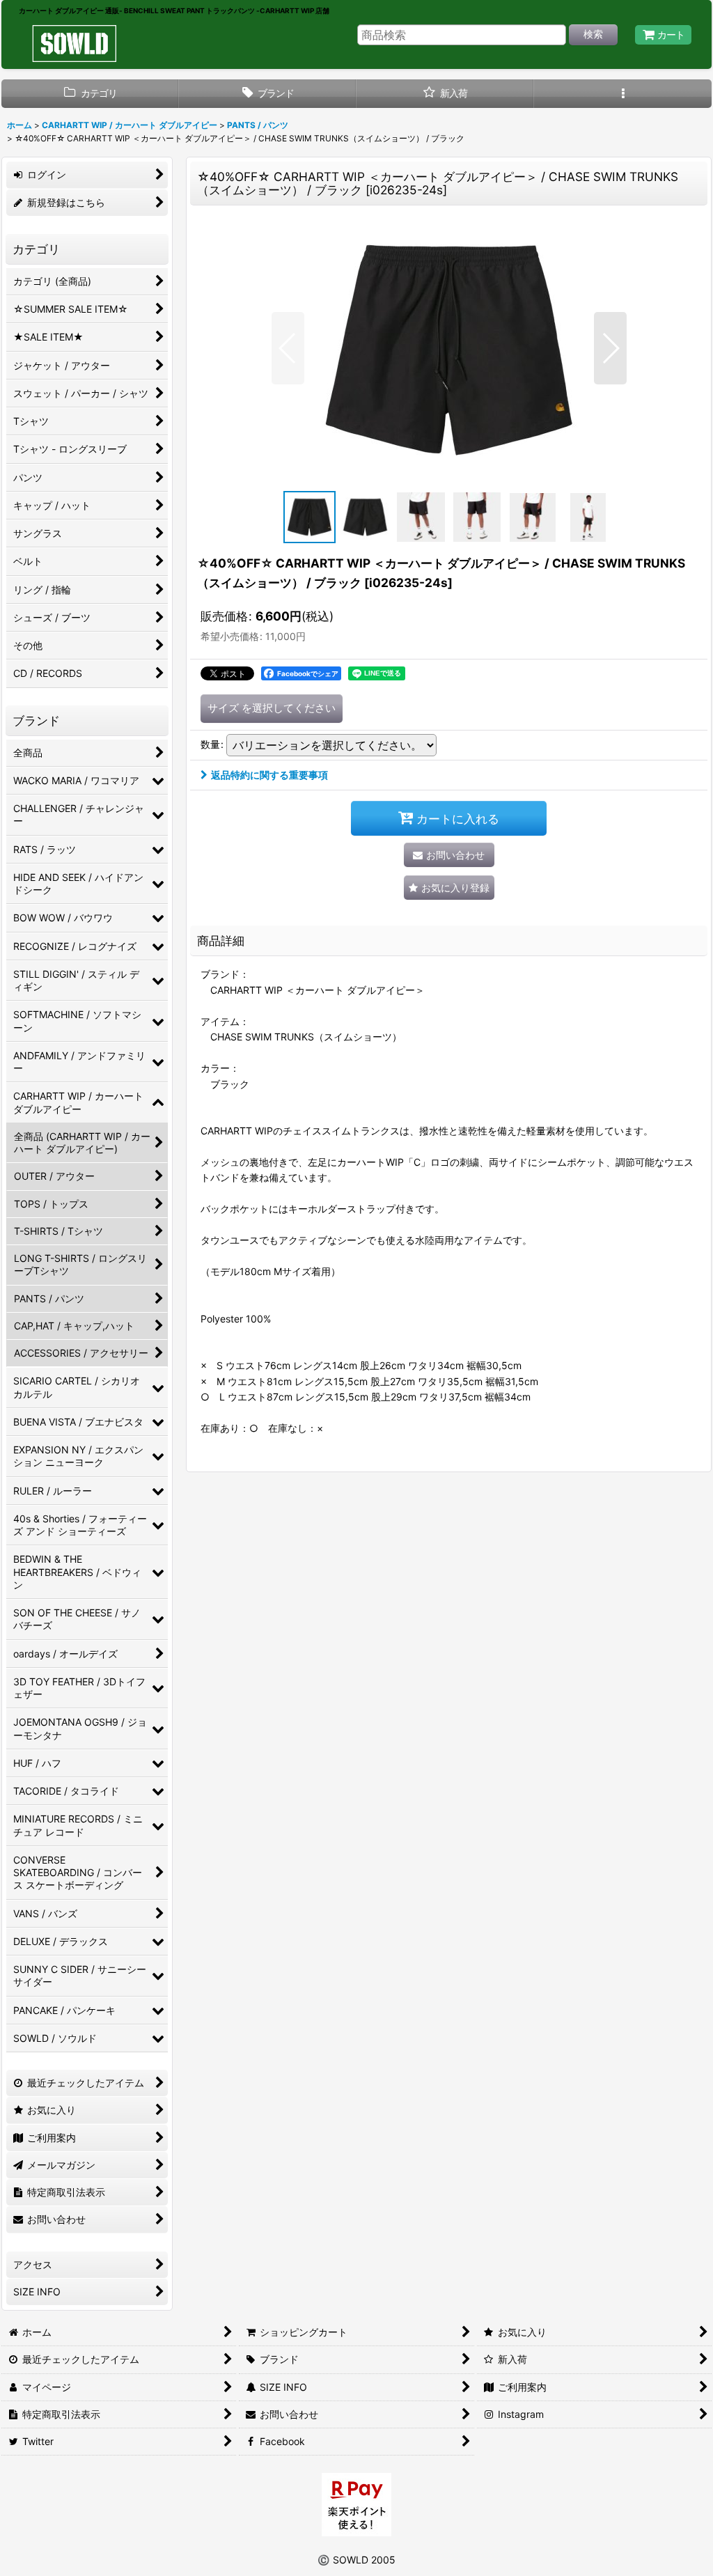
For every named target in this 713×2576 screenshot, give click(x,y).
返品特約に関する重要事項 (269, 775)
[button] (623, 94)
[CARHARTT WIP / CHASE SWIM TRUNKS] (449, 348)
